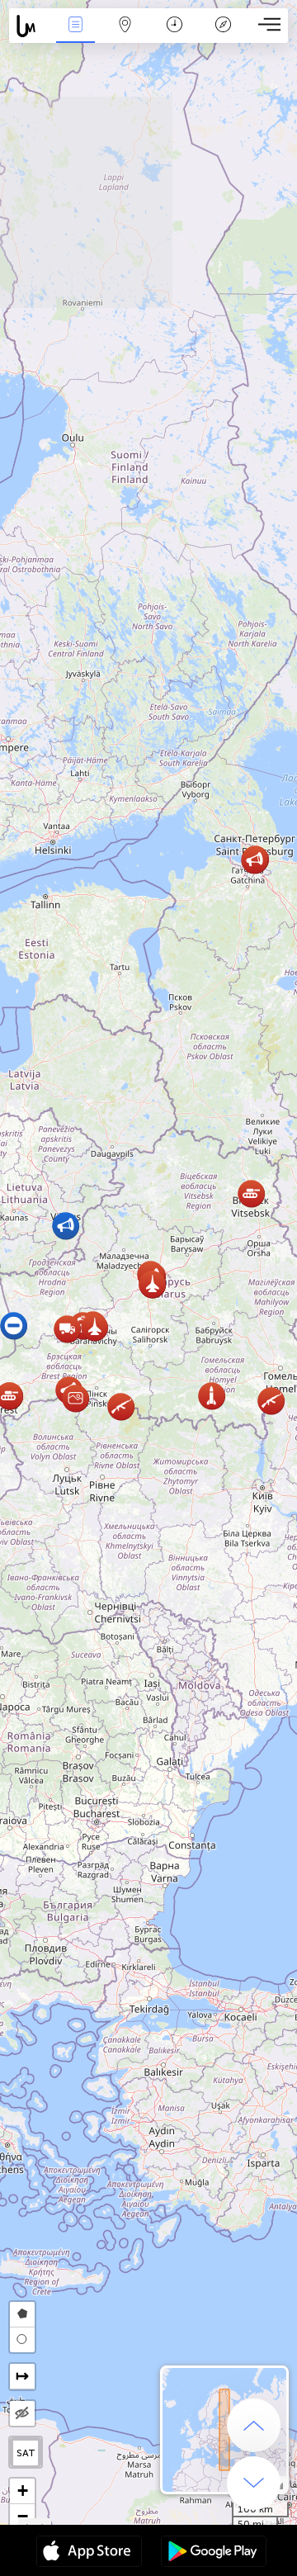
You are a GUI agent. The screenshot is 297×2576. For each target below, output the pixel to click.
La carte (125, 36)
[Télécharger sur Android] (214, 2553)
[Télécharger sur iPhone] (89, 2553)
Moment (174, 36)
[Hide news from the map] (22, 2413)
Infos (75, 36)
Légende (223, 36)
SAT (26, 2453)
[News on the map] (30, 26)
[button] (271, 1401)
